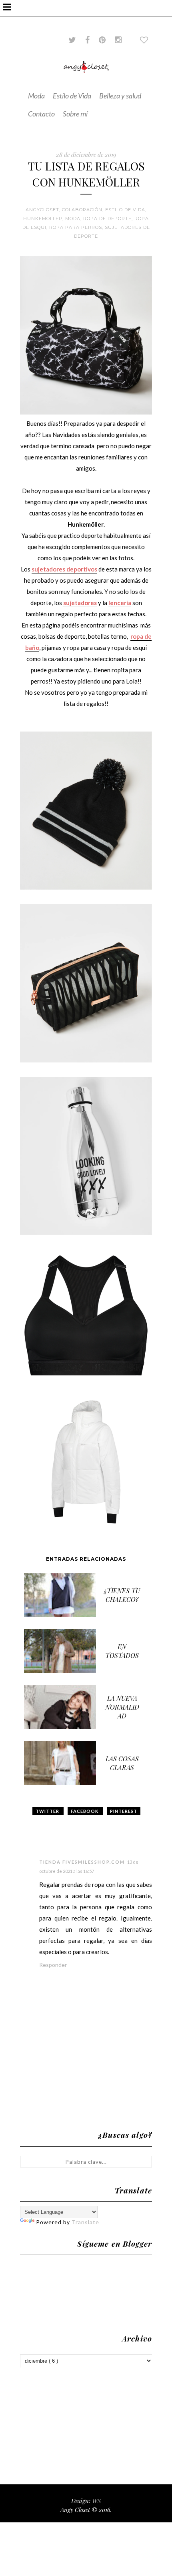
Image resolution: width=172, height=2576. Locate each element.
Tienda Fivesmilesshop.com (82, 1862)
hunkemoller (43, 219)
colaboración (82, 210)
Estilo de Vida (72, 96)
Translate (85, 2222)
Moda (36, 96)
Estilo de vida (125, 210)
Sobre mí (75, 114)
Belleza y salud (120, 96)
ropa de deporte (107, 219)
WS (96, 2501)
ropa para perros (76, 227)
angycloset (42, 210)
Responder (53, 1965)
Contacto (41, 114)
